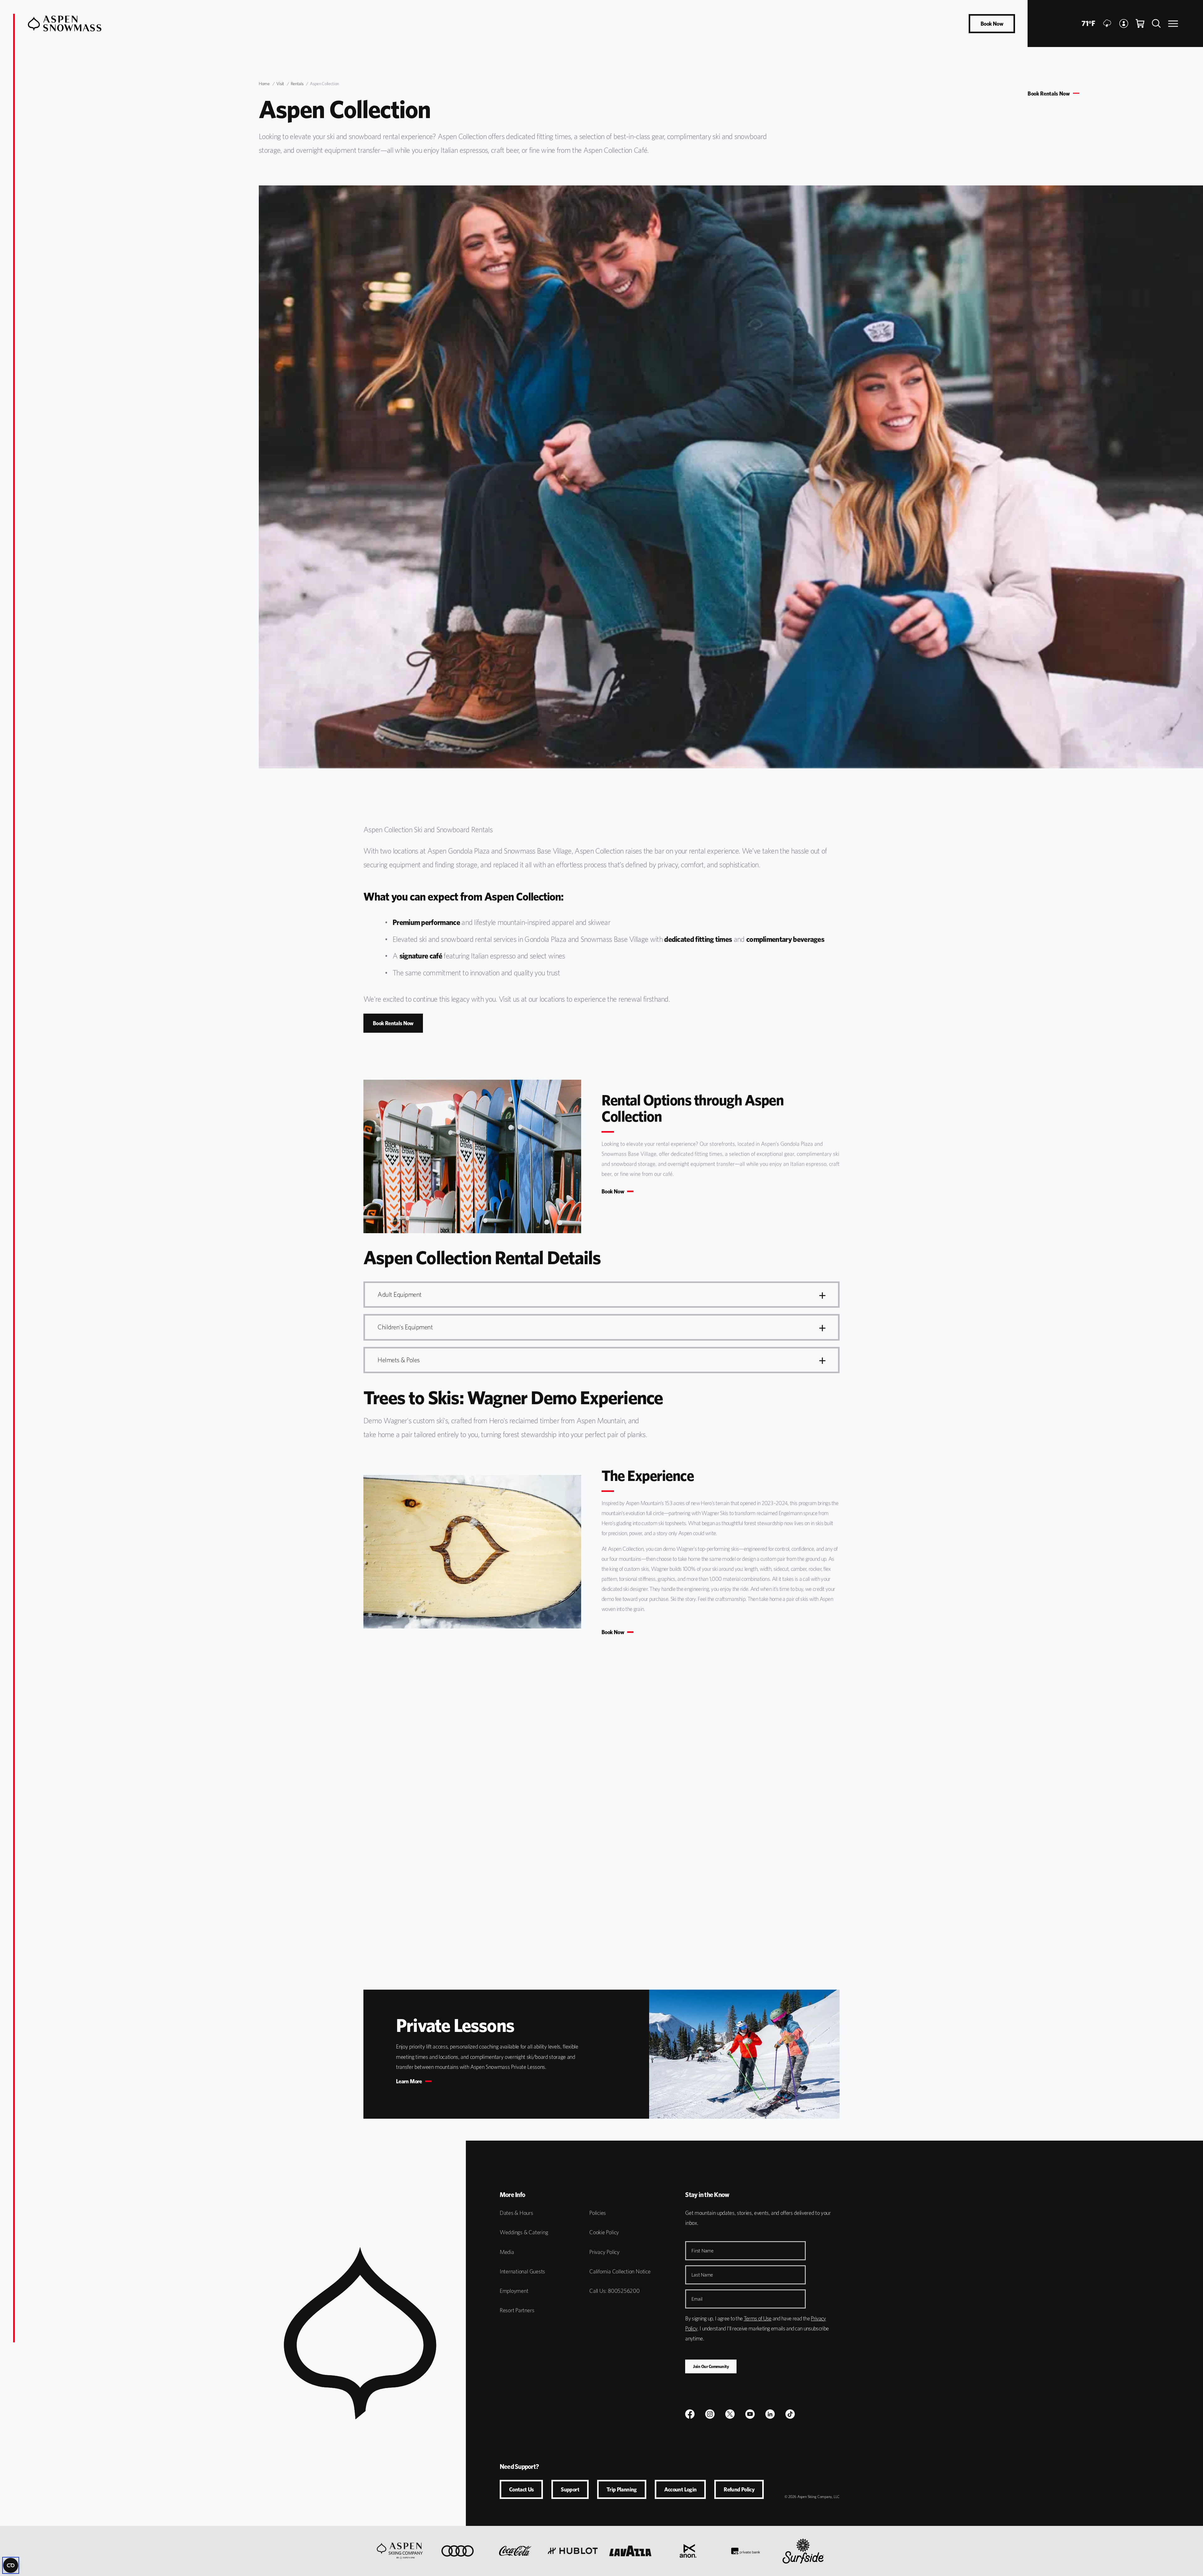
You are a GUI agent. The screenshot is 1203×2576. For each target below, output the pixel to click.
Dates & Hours (516, 2213)
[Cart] (1140, 23)
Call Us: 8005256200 (615, 2291)
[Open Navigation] (1173, 24)
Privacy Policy (604, 2252)
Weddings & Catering (524, 2232)
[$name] (690, 2414)
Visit (280, 84)
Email (697, 2299)
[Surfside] (803, 2551)
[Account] (1124, 23)
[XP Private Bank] (746, 2551)
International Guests (522, 2271)
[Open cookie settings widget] (11, 2565)
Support (570, 2489)
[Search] (1156, 23)
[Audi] (458, 2551)
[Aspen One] (400, 2551)
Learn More (409, 2081)
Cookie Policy (604, 2232)
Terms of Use (758, 2318)
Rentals (297, 84)
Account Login (680, 2489)
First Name (702, 2251)
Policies (598, 2213)
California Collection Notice (620, 2271)
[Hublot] (573, 2551)
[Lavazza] (630, 2551)
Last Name (702, 2275)
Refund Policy (739, 2489)
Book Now (992, 24)
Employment (514, 2291)
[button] (601, 1295)
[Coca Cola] (515, 2551)
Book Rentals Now (1049, 94)
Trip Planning (622, 2489)
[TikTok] (790, 2414)
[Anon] (688, 2551)
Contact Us (521, 2489)
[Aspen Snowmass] (65, 23)
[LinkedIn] (770, 2414)
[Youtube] (750, 2414)
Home (264, 84)
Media (507, 2252)
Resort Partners (517, 2310)
